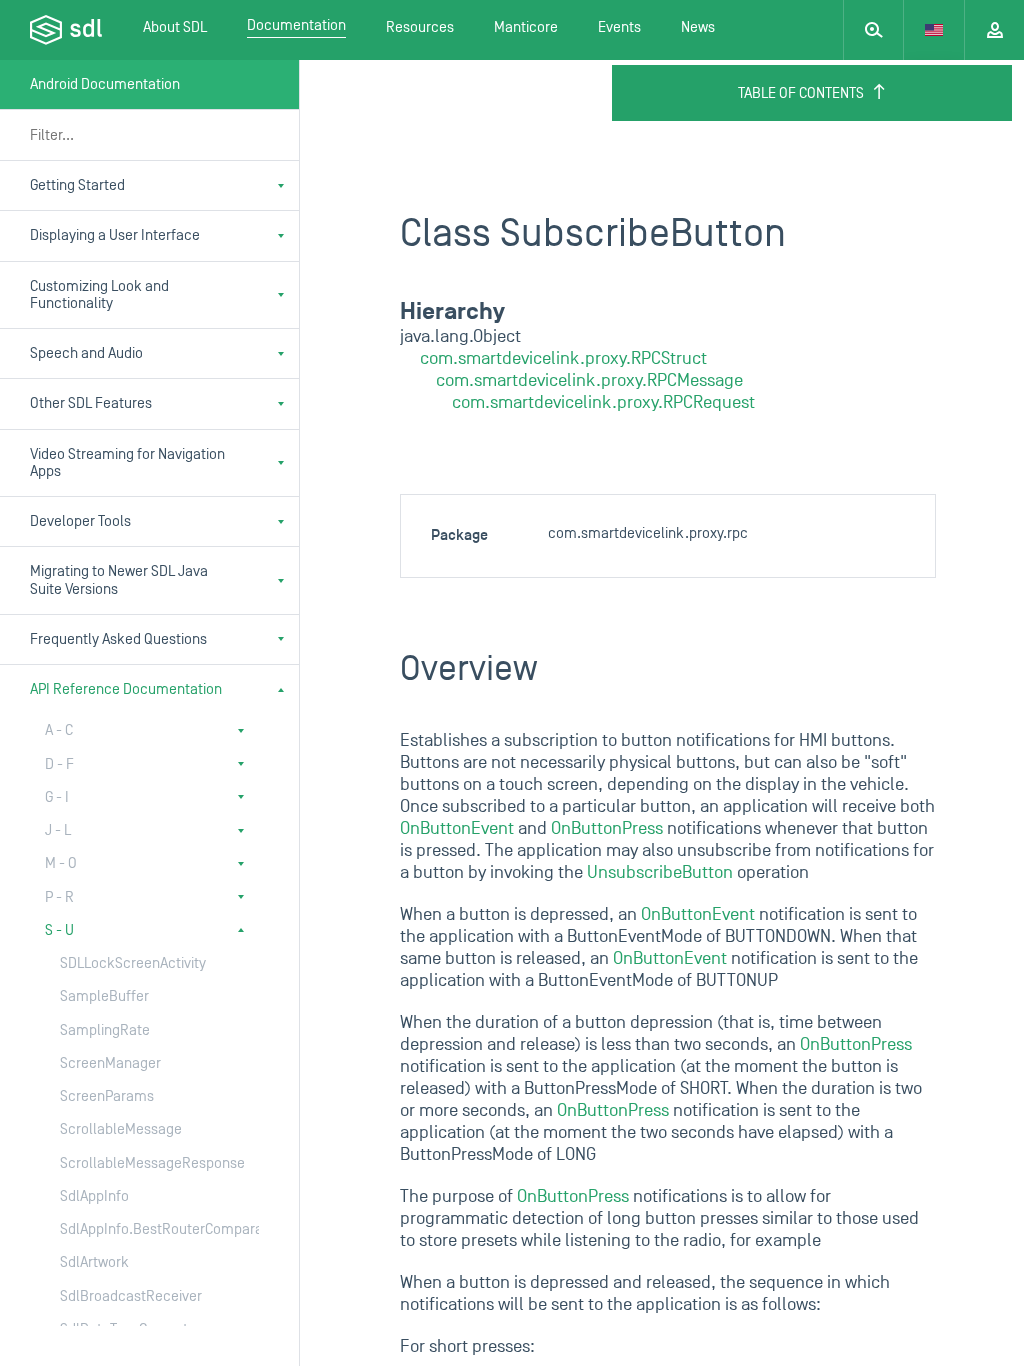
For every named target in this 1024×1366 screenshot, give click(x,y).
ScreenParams (107, 1096)
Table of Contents (801, 93)
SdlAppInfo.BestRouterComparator (139, 1229)
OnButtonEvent (457, 828)
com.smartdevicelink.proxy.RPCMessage (589, 380)
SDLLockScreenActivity (133, 963)
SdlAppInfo (94, 1196)
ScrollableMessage (121, 1129)
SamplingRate (105, 1030)
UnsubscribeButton (660, 872)
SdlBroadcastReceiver (131, 1296)
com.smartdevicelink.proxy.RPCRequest (603, 402)
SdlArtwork (94, 1262)
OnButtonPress (607, 828)
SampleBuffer (104, 996)
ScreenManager (110, 1063)
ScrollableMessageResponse (139, 1163)
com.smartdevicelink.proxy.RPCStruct (563, 358)
